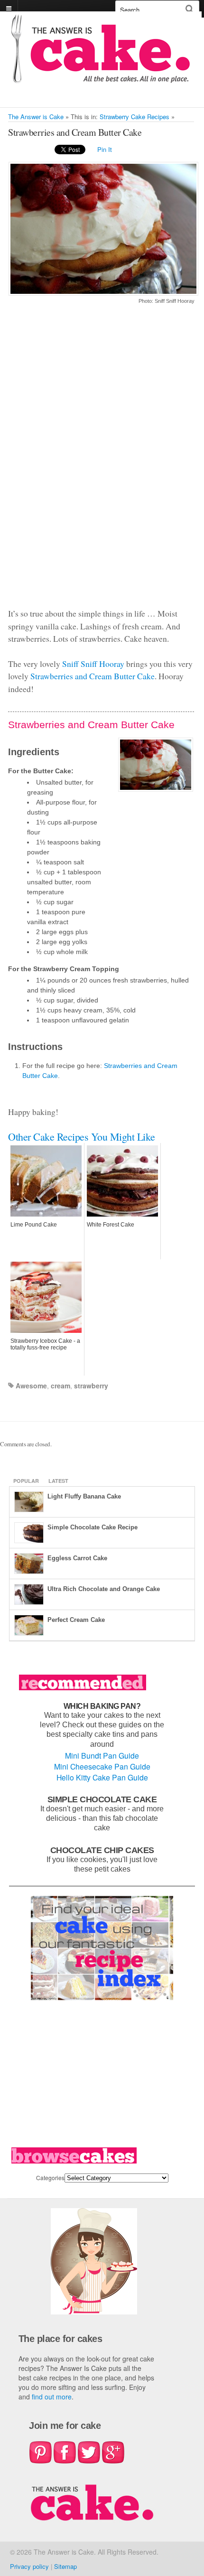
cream (60, 1386)
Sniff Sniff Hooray (93, 664)
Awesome (31, 1386)
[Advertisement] (101, 462)
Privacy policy (29, 2566)
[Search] (190, 9)
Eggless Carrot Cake (77, 1558)
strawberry (91, 1386)
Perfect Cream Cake (76, 1620)
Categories (50, 2178)
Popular (26, 1481)
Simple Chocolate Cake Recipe (93, 1527)
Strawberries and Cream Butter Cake (93, 676)
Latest (58, 1481)
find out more (52, 2397)
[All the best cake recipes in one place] (101, 79)
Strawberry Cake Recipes (134, 117)
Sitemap (65, 2566)
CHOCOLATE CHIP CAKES (102, 1850)
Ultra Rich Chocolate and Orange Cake (104, 1589)
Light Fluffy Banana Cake (84, 1496)
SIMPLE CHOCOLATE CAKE (102, 1799)
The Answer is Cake (36, 117)
